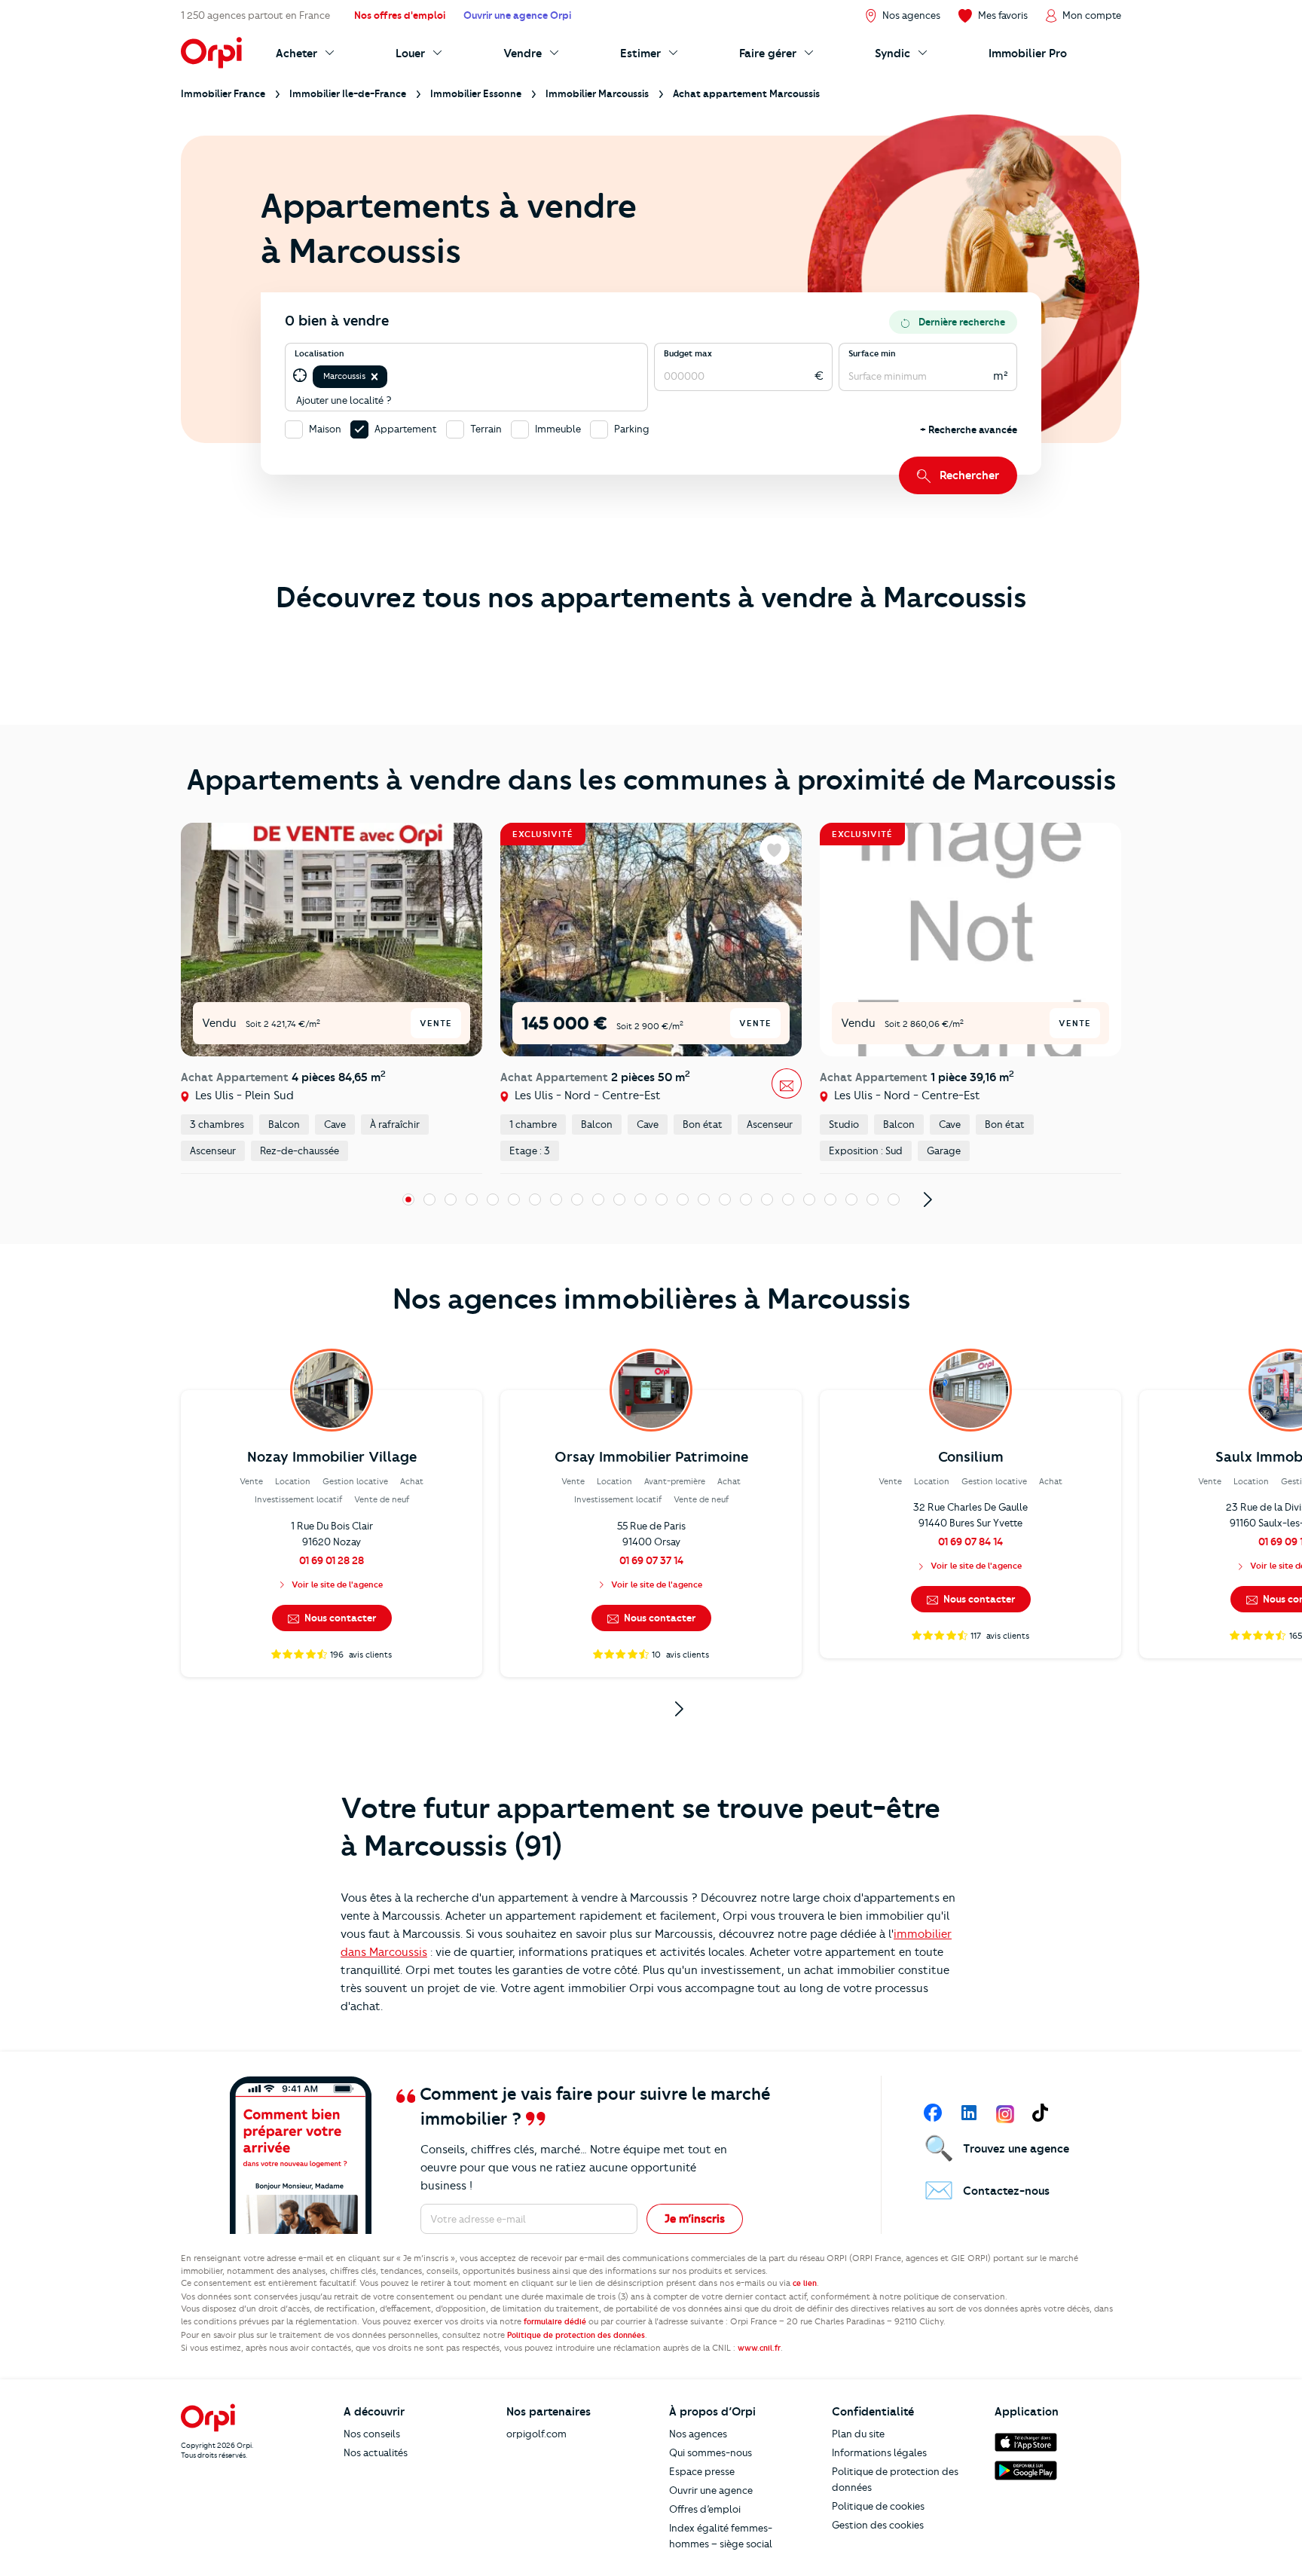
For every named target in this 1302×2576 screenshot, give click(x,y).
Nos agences (698, 2434)
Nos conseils (372, 2434)
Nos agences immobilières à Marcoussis (651, 1299)
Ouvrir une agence (711, 2490)
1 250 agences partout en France (255, 15)
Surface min (872, 353)
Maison (325, 429)
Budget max (688, 353)
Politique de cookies (878, 2506)
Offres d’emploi (705, 2509)
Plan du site (858, 2434)
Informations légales (879, 2452)
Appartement (406, 429)
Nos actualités (376, 2452)
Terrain (486, 429)
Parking (632, 429)
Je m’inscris (695, 2219)
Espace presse (702, 2471)
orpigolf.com (536, 2434)
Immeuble (558, 429)
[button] (374, 377)
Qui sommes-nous (711, 2452)
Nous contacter (339, 1618)
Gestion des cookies (878, 2525)
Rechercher (969, 475)
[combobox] (391, 376)
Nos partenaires (549, 2412)
